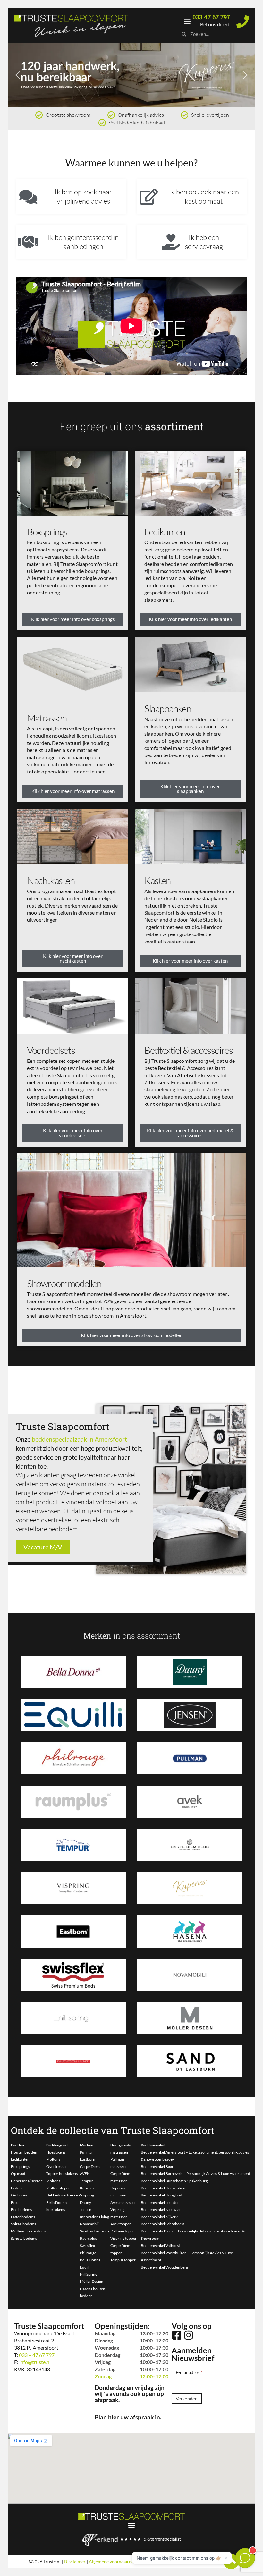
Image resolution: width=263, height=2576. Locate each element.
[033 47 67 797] (243, 22)
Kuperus (87, 2188)
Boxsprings (47, 532)
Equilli (85, 2267)
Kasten (157, 880)
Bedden (17, 2145)
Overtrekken (57, 2167)
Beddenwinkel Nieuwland (162, 2209)
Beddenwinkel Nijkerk (159, 2217)
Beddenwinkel (153, 2145)
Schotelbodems (24, 2238)
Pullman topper (123, 2231)
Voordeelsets (51, 1050)
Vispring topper (123, 2238)
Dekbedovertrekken (63, 2195)
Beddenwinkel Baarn (158, 2167)
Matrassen (47, 718)
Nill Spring (89, 2274)
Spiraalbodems (23, 2224)
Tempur (86, 2181)
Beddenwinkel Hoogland (161, 2195)
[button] (187, 21)
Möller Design (92, 2281)
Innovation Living (94, 2217)
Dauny (85, 2202)
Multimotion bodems (29, 2231)
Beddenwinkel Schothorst (162, 2224)
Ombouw (19, 2195)
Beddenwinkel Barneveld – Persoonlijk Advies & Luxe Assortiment (195, 2174)
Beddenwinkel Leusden (160, 2202)
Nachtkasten (51, 880)
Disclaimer (75, 2561)
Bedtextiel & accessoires (188, 1050)
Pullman (87, 2152)
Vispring (87, 2195)
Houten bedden (24, 2152)
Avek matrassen (123, 2202)
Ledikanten (165, 532)
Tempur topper (123, 2260)
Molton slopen (58, 2188)
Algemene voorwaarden (113, 2561)
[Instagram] (189, 2335)
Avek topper (121, 2224)
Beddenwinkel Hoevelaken (163, 2188)
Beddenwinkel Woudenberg (164, 2267)
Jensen (86, 2209)
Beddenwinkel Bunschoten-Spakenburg (174, 2181)
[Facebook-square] (177, 2335)
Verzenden (187, 2399)
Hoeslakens (56, 2152)
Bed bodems (21, 2209)
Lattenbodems (23, 2217)
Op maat (18, 2174)
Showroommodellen (64, 1283)
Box (14, 2202)
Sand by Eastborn (94, 2231)
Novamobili (90, 2224)
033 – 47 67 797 (37, 2355)
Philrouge (88, 2253)
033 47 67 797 (211, 17)
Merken (87, 2145)
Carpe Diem (90, 2167)
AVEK (85, 2174)
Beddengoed (57, 2145)
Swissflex (87, 2245)
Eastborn (88, 2159)
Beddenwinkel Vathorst (160, 2245)
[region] (131, 75)
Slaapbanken (168, 708)
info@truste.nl (35, 2362)
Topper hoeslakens (62, 2174)
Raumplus (88, 2238)
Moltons (53, 2159)
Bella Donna (90, 2260)
